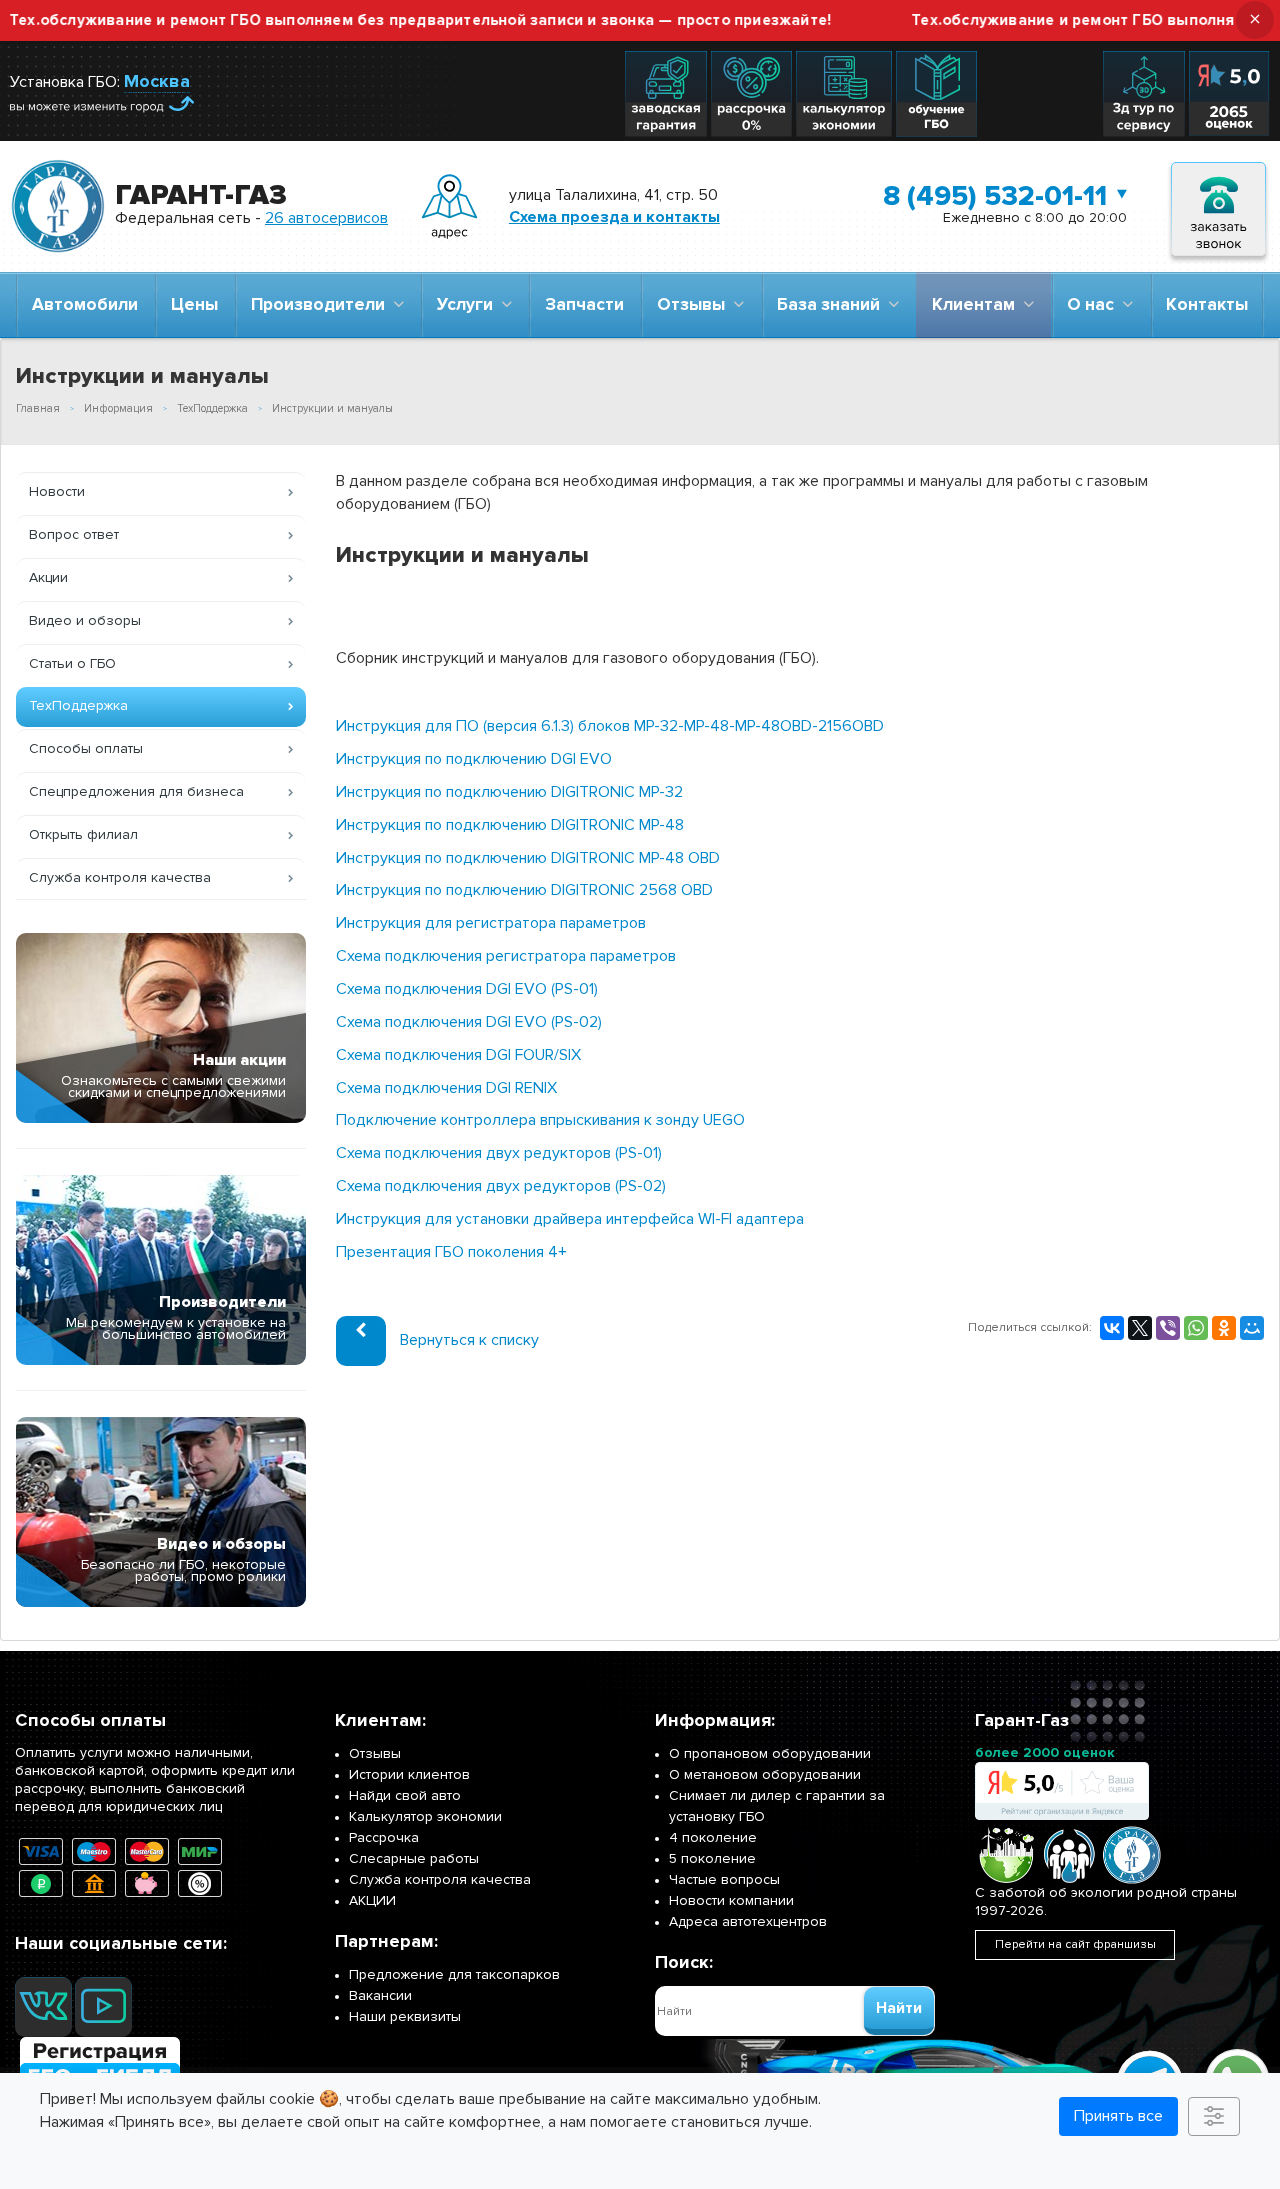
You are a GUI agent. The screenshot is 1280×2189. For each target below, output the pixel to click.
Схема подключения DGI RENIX (446, 1088)
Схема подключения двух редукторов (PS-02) (501, 1186)
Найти (899, 2008)
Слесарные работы (414, 1858)
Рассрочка (384, 1837)
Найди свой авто (405, 1795)
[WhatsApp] (1196, 1328)
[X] (1140, 1328)
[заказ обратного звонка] (1218, 206)
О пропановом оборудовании (770, 1753)
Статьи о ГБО (72, 663)
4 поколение (713, 1837)
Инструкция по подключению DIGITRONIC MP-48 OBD (528, 858)
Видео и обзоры (85, 620)
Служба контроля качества (120, 877)
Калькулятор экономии (425, 1816)
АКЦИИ (372, 1900)
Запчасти (584, 304)
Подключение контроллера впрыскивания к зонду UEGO (540, 1120)
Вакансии (380, 1995)
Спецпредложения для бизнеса (136, 791)
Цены (194, 304)
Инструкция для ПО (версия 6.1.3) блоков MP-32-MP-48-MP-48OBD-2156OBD (610, 726)
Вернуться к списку (469, 1340)
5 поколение (712, 1858)
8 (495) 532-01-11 (995, 196)
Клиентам (977, 304)
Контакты (1207, 304)
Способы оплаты (86, 748)
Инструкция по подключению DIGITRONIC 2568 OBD (524, 890)
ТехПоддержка (78, 705)
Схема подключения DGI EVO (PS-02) (469, 1022)
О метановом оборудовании (765, 1774)
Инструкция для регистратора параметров (491, 923)
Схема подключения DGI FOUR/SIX (458, 1055)
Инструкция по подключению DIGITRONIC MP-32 (509, 792)
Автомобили (85, 304)
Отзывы (695, 304)
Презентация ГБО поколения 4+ (451, 1252)
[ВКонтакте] (1112, 1328)
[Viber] (1168, 1328)
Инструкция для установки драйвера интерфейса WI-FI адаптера (570, 1219)
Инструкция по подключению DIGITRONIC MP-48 (510, 825)
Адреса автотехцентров (748, 1921)
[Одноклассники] (1224, 1328)
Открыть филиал (83, 834)
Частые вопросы (724, 1879)
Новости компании (731, 1900)
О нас (1094, 304)
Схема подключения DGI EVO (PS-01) (467, 989)
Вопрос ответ (74, 534)
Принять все (1118, 2116)
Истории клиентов (409, 1774)
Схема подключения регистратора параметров (506, 956)
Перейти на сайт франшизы (1075, 1944)
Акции (48, 577)
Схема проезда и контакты (614, 217)
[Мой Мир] (1252, 1328)
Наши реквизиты (405, 2016)
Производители (322, 304)
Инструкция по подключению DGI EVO (474, 759)
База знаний (832, 304)
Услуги (469, 304)
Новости (57, 491)
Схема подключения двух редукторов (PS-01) (499, 1153)
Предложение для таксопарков (454, 1974)
